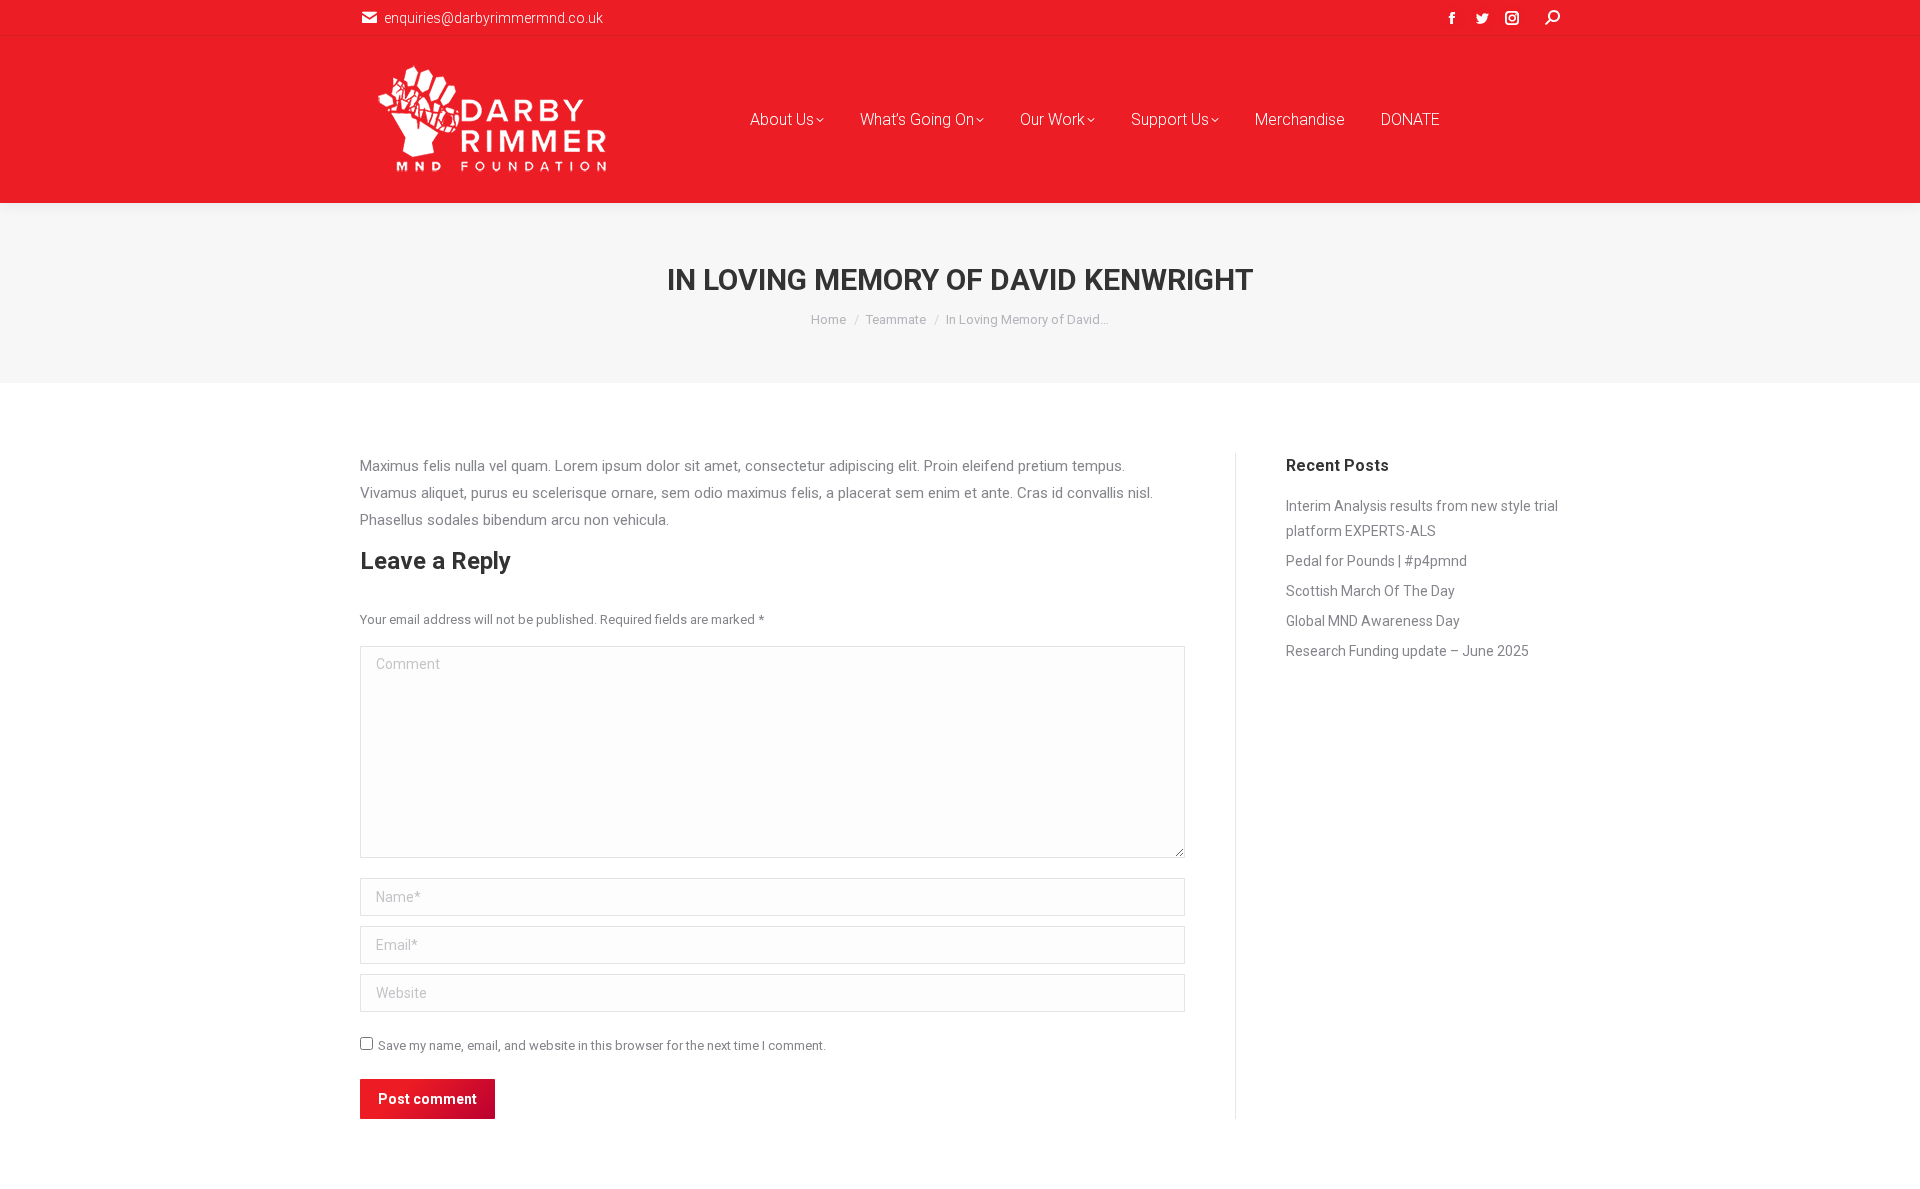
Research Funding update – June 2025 (1407, 651)
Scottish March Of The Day (1370, 591)
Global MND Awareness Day (1373, 621)
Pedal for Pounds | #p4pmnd (1376, 561)
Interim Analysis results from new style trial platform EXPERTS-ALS (1422, 518)
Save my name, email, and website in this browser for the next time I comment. (602, 1045)
